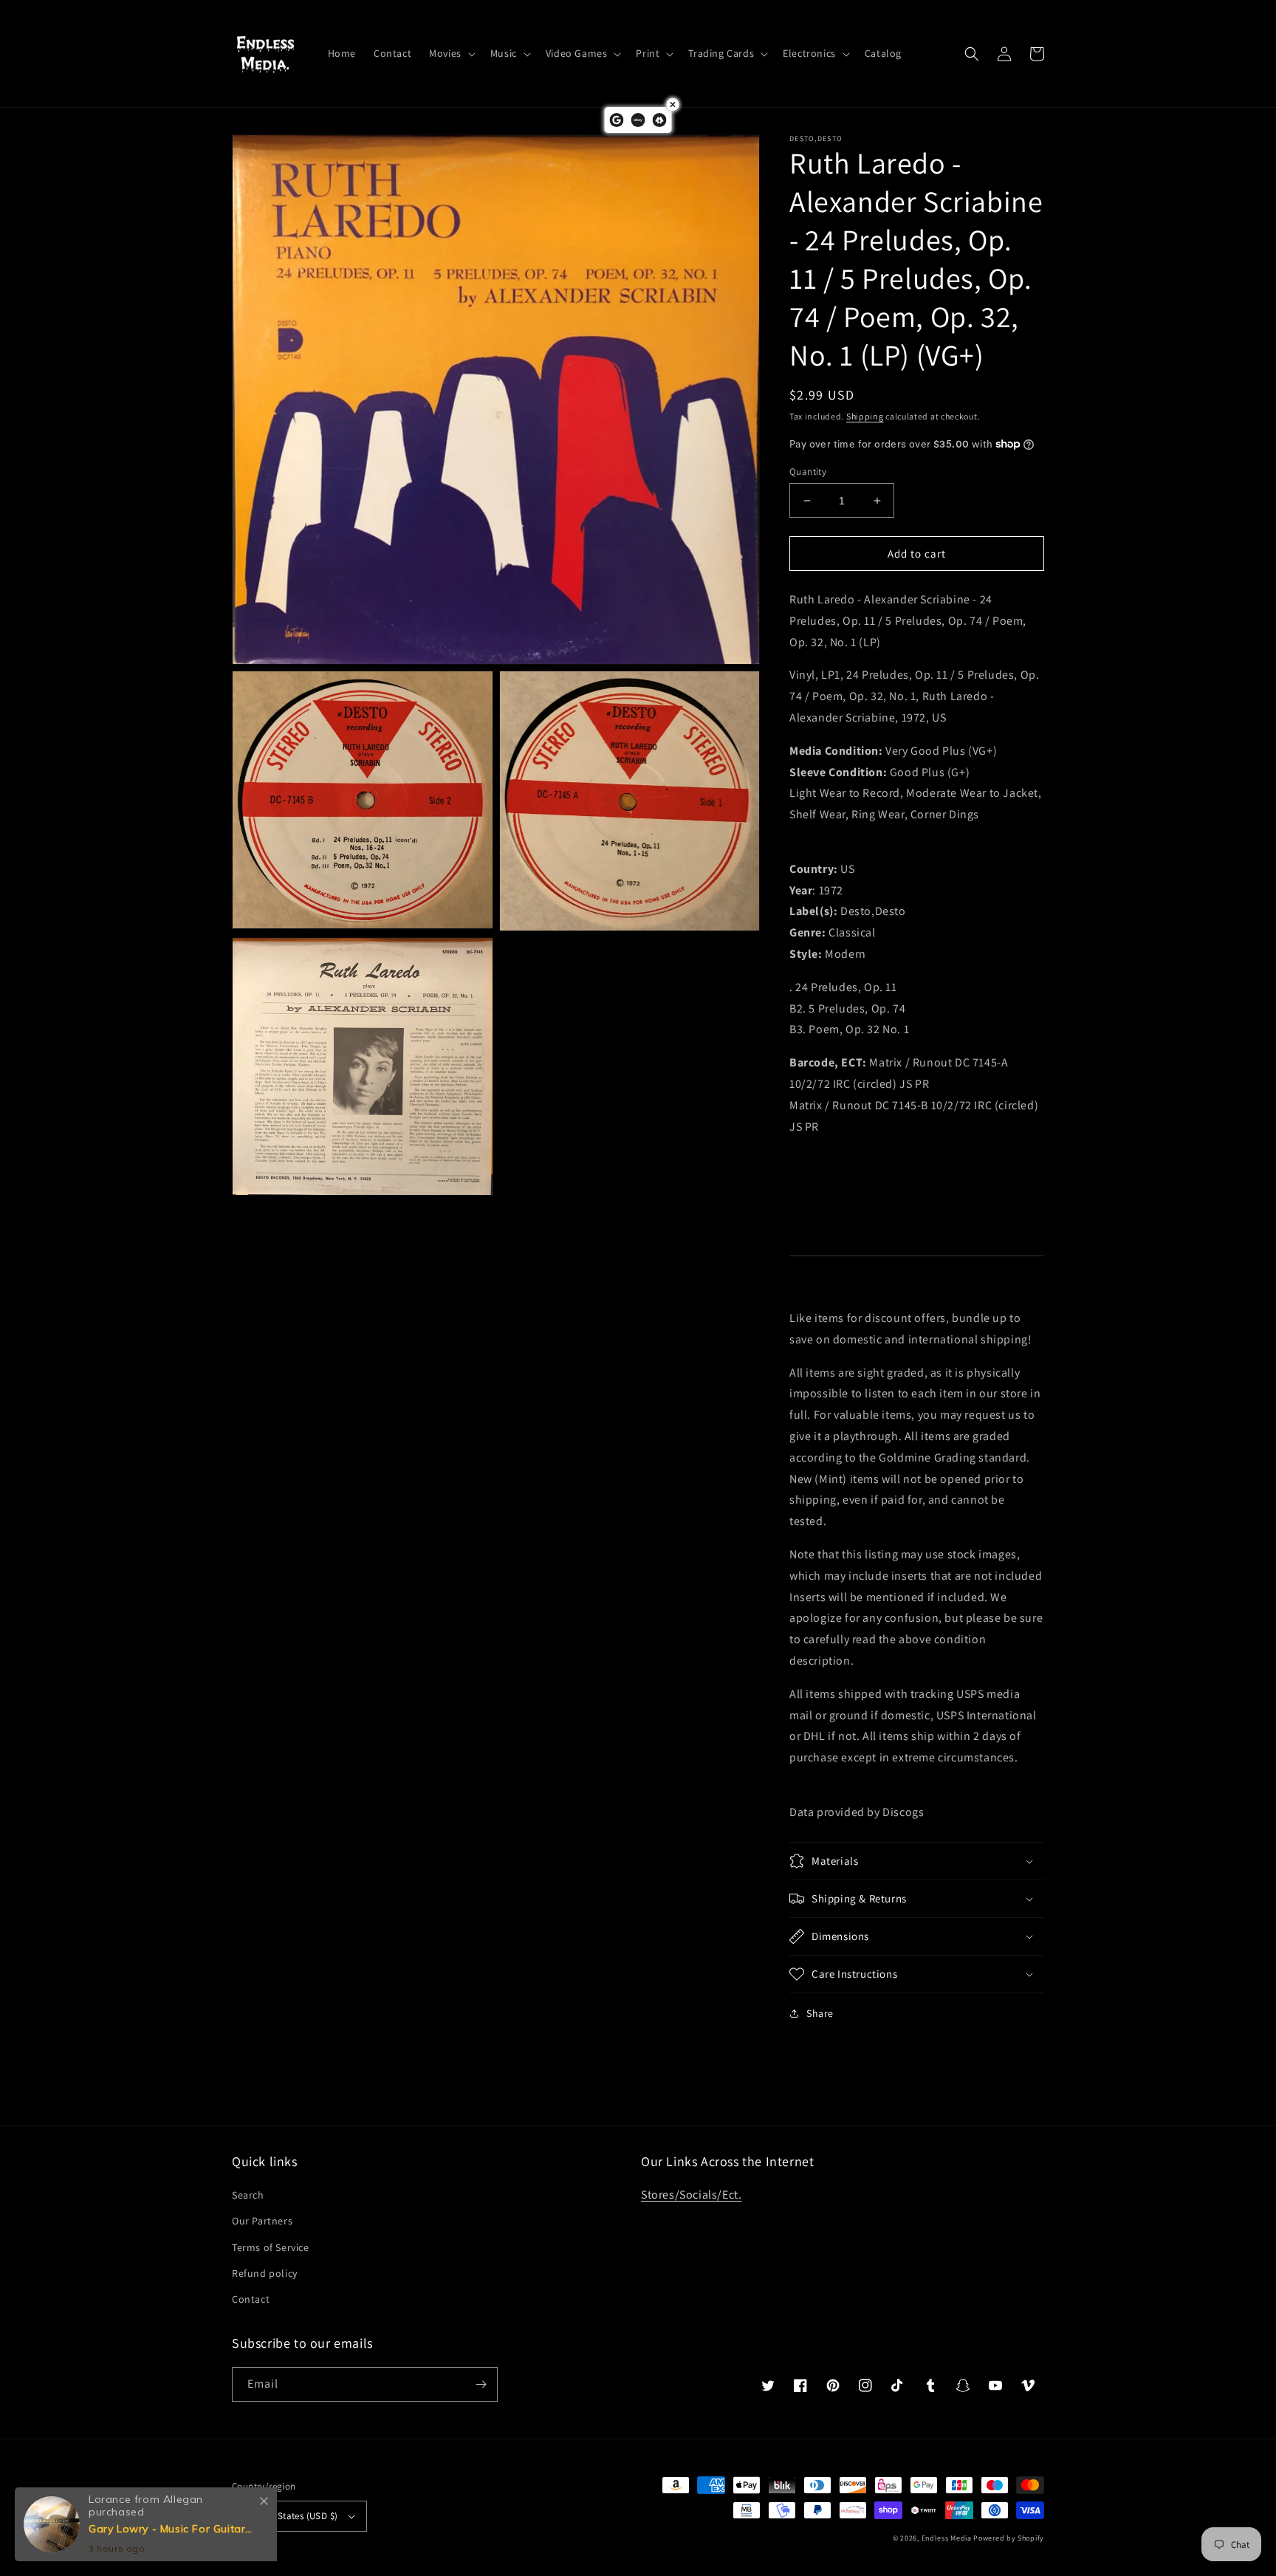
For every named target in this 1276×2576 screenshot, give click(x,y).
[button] (451, 53)
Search (248, 2195)
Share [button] (820, 2013)
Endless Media (947, 2538)
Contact (251, 2299)
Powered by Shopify (1009, 2538)
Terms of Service (271, 2247)
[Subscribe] (481, 2384)
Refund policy (265, 2273)
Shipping (865, 416)
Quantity (808, 472)
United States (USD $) (292, 2516)
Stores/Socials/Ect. (691, 2195)
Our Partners (262, 2221)
